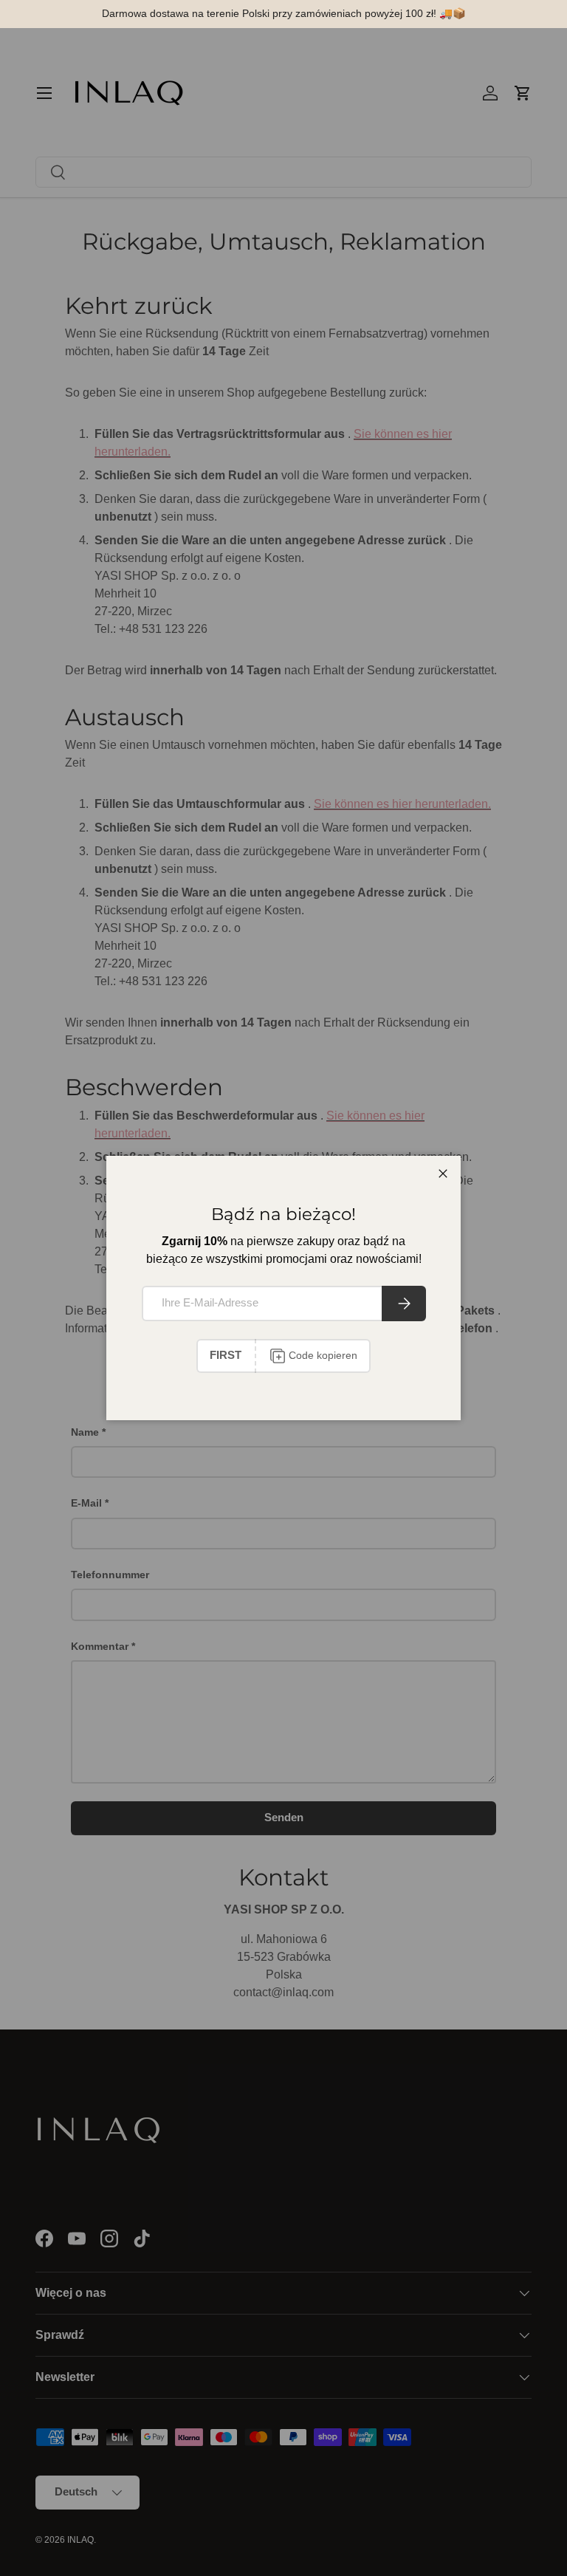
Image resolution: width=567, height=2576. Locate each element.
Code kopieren (323, 1355)
